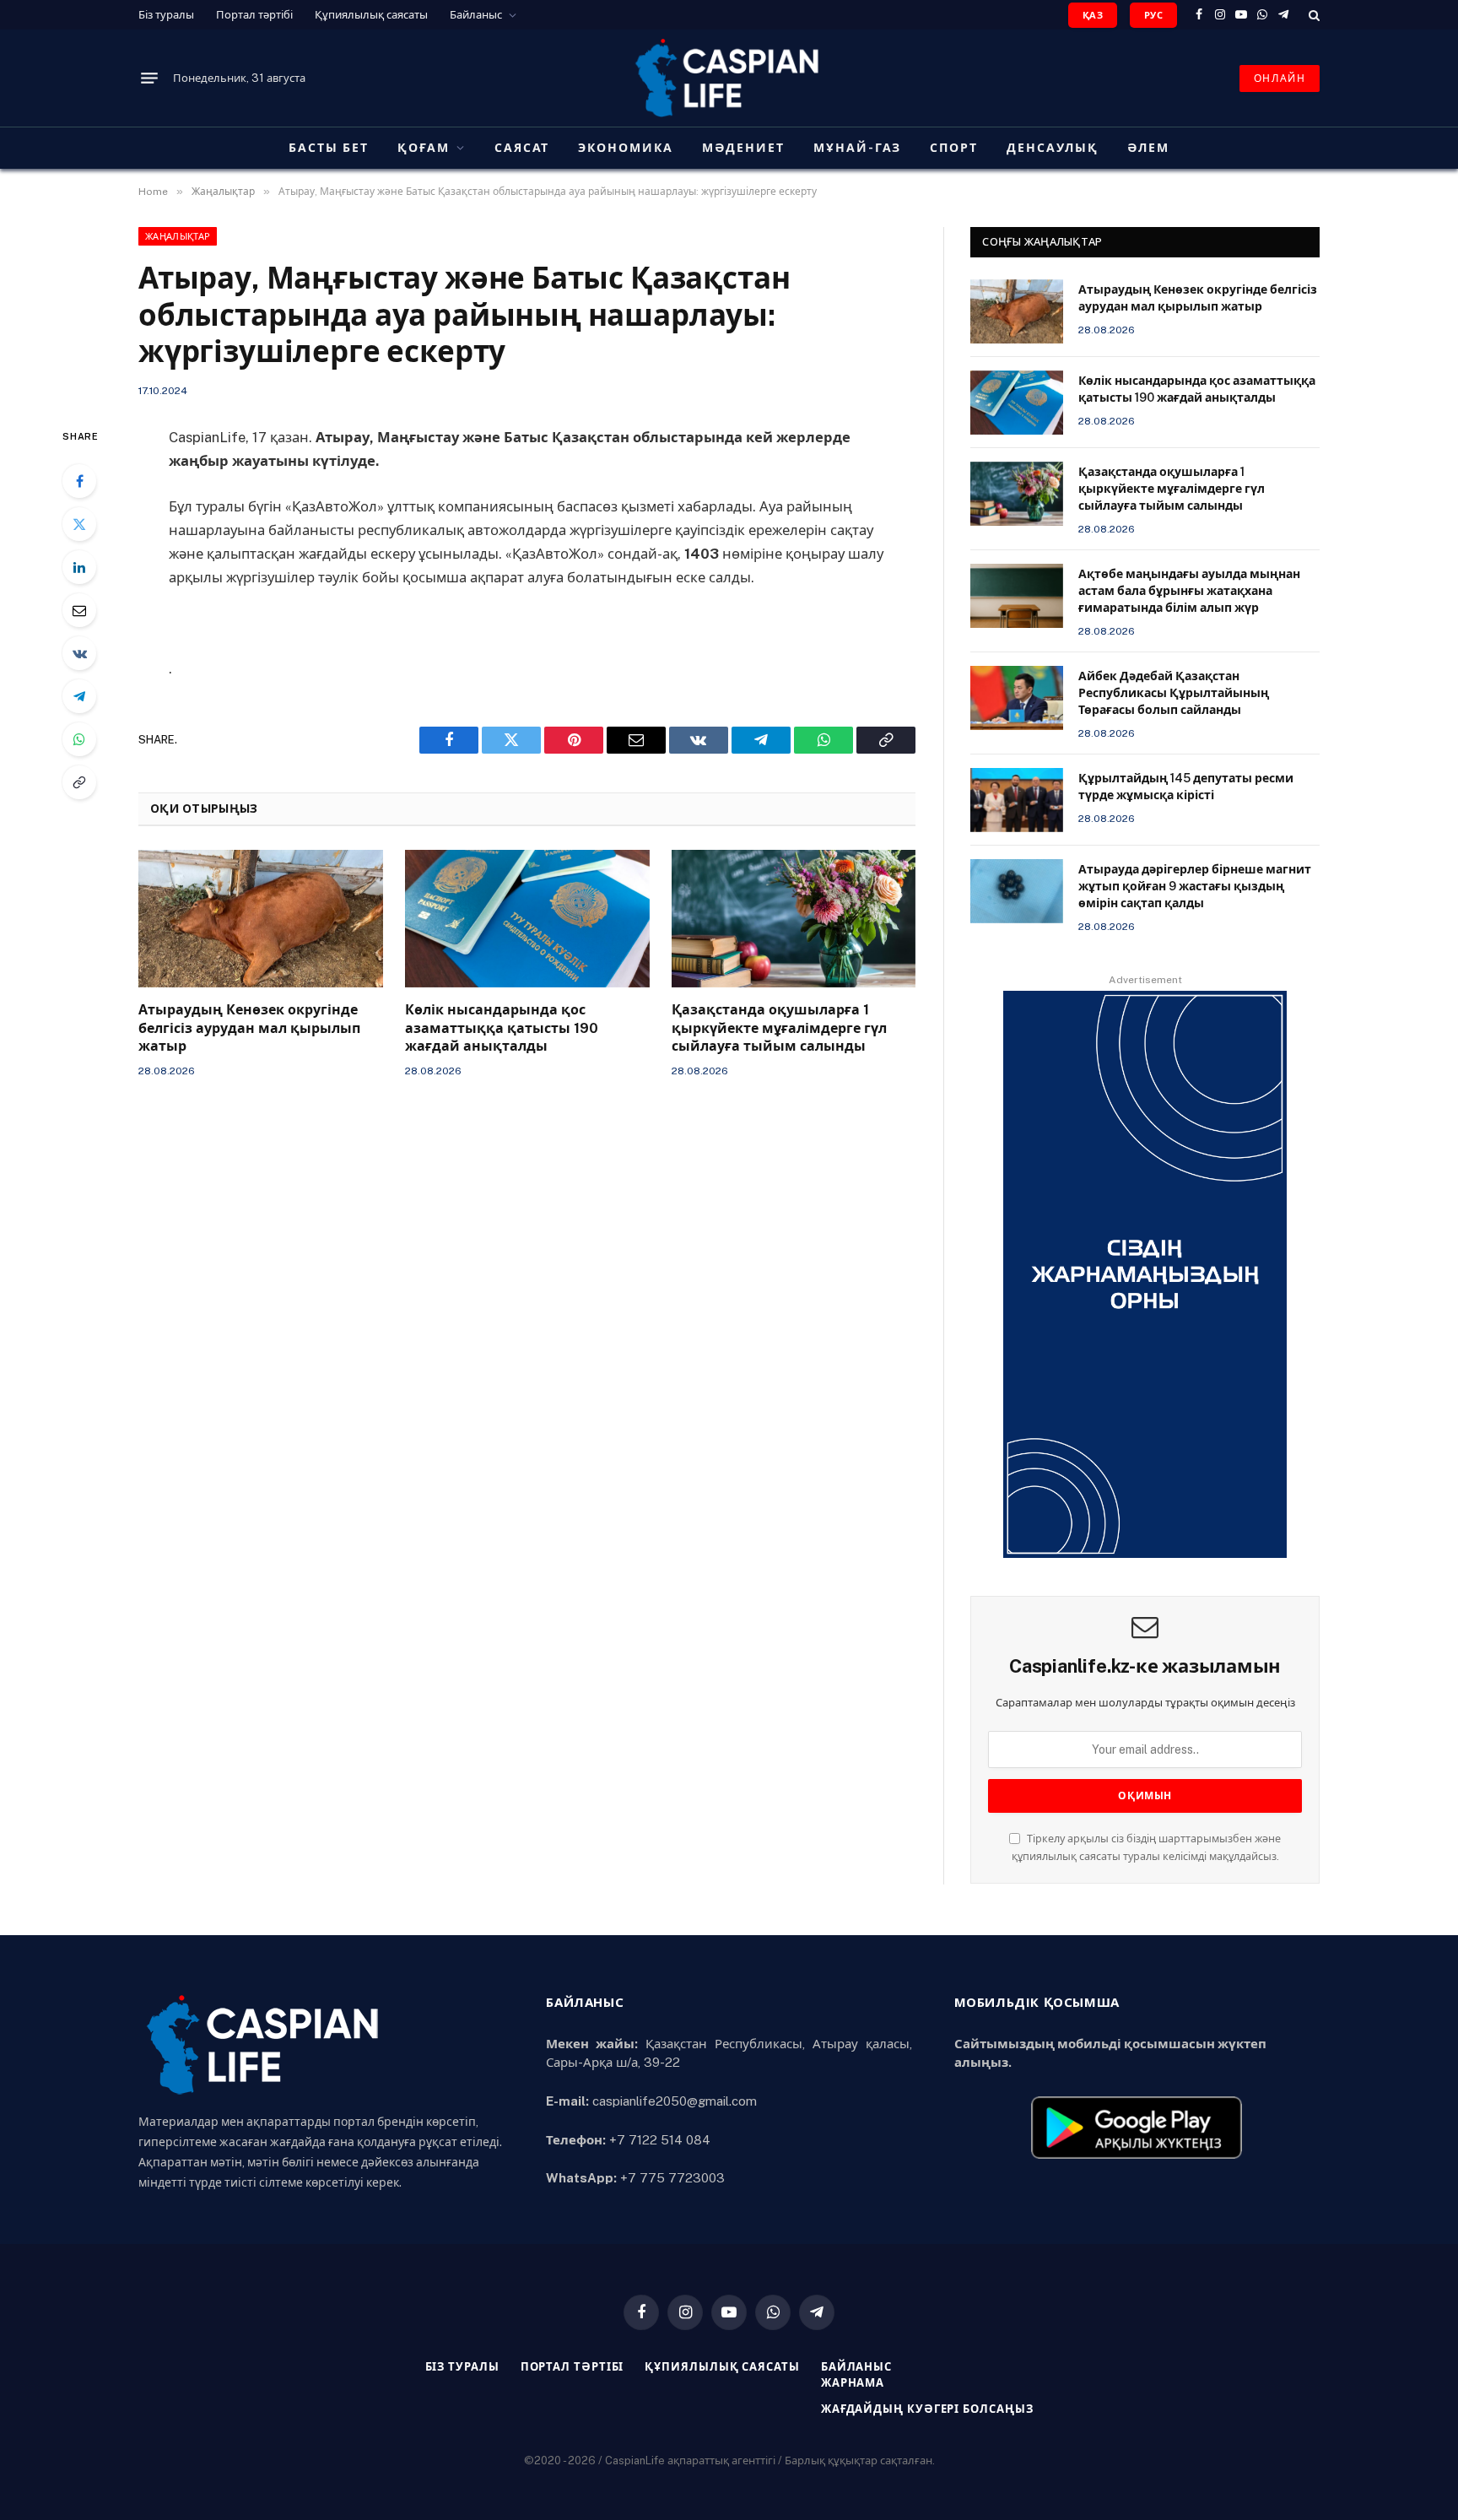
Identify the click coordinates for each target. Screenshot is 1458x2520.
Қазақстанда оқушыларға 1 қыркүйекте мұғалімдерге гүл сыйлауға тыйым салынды (779, 1028)
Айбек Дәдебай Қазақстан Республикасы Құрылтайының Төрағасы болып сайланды (1174, 693)
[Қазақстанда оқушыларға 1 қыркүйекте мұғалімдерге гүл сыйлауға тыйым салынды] (794, 919)
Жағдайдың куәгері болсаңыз (927, 2409)
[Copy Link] (79, 782)
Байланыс (476, 15)
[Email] (79, 610)
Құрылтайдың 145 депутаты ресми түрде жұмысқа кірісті (1186, 787)
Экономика (626, 148)
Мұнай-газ (858, 148)
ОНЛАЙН (1280, 78)
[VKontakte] (79, 653)
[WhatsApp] (79, 739)
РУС (1153, 15)
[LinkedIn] (79, 567)
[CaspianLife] (729, 78)
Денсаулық (1053, 148)
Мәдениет (743, 148)
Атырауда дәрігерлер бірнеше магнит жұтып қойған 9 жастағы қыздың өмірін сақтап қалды (1195, 886)
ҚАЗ (1093, 15)
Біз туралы (166, 15)
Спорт (954, 148)
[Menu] (149, 78)
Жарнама (853, 2383)
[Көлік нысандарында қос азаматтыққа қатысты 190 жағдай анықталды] (527, 919)
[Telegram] (79, 696)
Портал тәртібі (254, 15)
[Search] (1312, 15)
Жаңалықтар (178, 236)
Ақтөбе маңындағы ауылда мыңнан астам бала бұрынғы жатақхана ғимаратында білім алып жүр (1189, 591)
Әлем (1148, 148)
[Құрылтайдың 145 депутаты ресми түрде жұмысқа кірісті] (1017, 800)
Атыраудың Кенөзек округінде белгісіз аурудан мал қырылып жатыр (249, 1028)
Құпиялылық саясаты (371, 15)
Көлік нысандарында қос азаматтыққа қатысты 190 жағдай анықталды (502, 1028)
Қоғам (424, 148)
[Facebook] (79, 481)
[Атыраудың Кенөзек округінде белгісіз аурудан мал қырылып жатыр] (261, 919)
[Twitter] (79, 524)
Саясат (522, 148)
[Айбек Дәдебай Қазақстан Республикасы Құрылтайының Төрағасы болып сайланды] (1017, 698)
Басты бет (329, 148)
